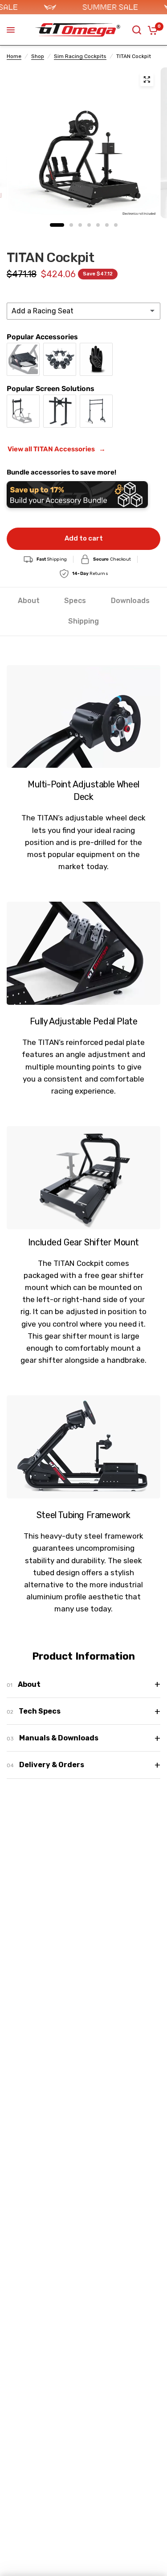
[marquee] (83, 7)
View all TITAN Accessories (57, 449)
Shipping (83, 621)
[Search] (137, 30)
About (29, 601)
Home (14, 56)
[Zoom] (147, 79)
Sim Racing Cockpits (80, 56)
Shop (38, 56)
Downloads (130, 601)
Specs (75, 601)
